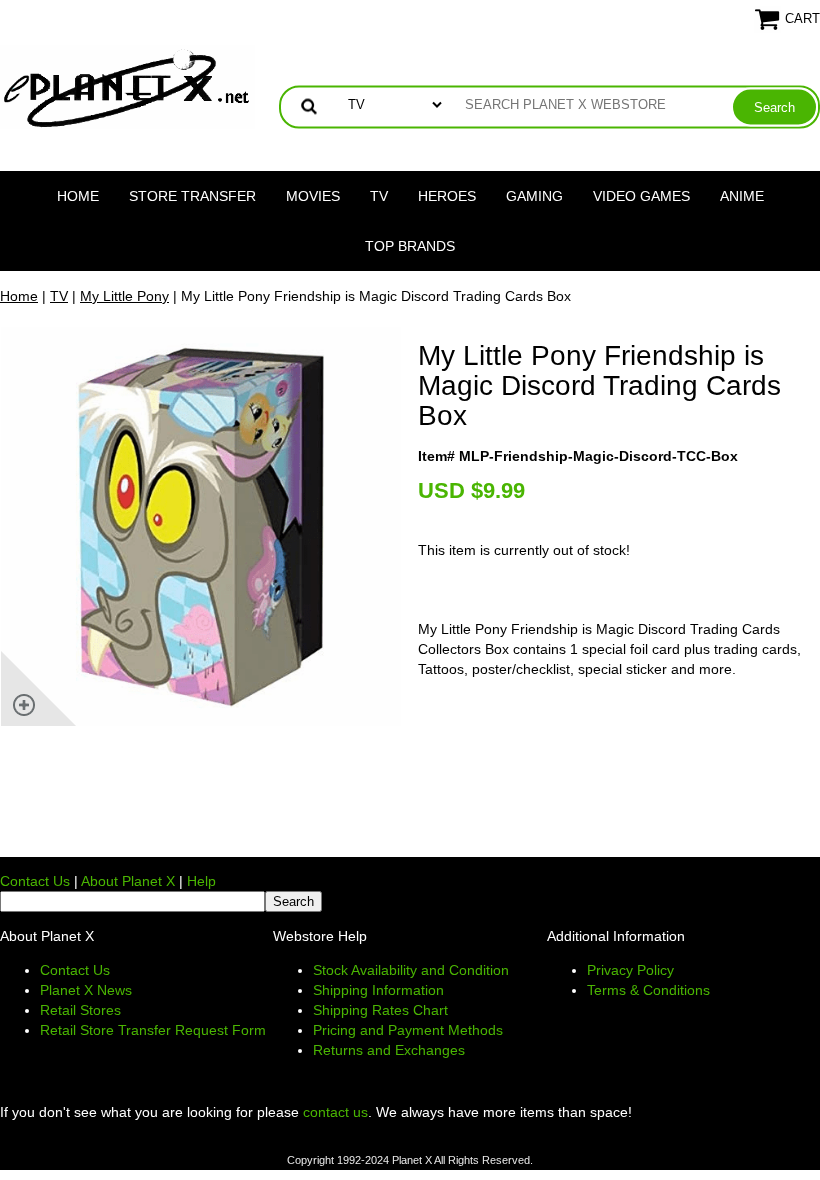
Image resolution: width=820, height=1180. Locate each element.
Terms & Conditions (648, 990)
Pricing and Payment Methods (408, 1030)
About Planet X (128, 881)
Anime (742, 196)
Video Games (641, 196)
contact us (335, 1112)
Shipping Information (378, 990)
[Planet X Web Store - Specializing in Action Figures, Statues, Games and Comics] (127, 86)
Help (201, 881)
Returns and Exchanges (389, 1050)
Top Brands (410, 246)
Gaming (534, 196)
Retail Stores (80, 1010)
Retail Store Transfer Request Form (153, 1030)
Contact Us (35, 881)
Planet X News (86, 990)
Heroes (447, 196)
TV (379, 196)
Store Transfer (192, 196)
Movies (313, 196)
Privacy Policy (630, 970)
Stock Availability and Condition (411, 970)
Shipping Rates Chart (380, 1010)
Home (78, 196)
